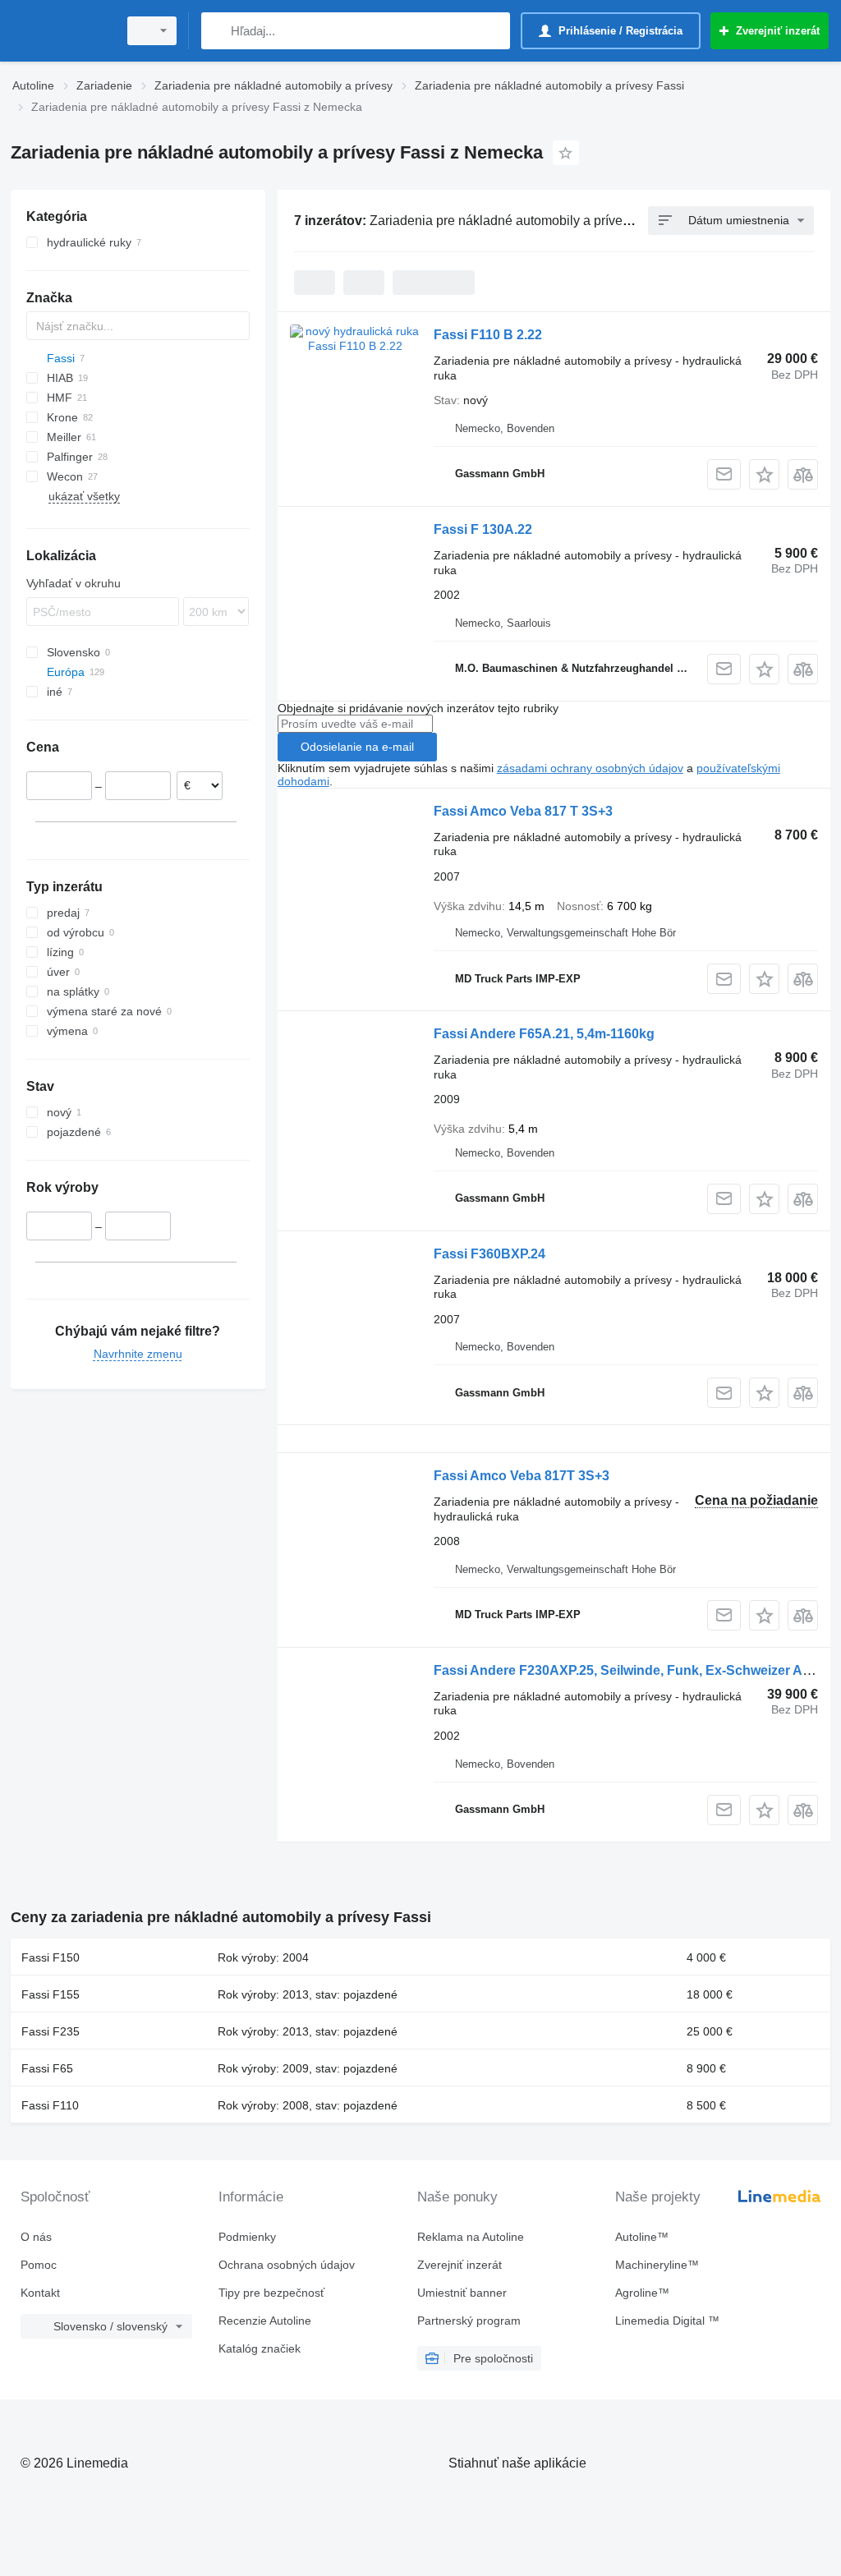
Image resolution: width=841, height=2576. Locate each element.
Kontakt (40, 2293)
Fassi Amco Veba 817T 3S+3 (522, 1476)
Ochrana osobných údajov (287, 2265)
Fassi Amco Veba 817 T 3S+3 (523, 811)
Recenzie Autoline (265, 2321)
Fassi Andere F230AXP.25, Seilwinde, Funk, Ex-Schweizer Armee (634, 1670)
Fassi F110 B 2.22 (488, 335)
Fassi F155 (51, 1994)
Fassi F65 (47, 2068)
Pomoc (39, 2265)
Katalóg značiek (260, 2348)
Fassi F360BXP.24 (489, 1254)
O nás (36, 2237)
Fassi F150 (51, 1957)
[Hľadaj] (217, 31)
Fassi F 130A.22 (483, 529)
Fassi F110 (50, 2105)
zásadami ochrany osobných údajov (590, 768)
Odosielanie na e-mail (357, 747)
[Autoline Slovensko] (62, 31)
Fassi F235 (51, 2031)
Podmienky (247, 2237)
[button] (764, 474)
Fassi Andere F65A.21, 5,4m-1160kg (544, 1034)
